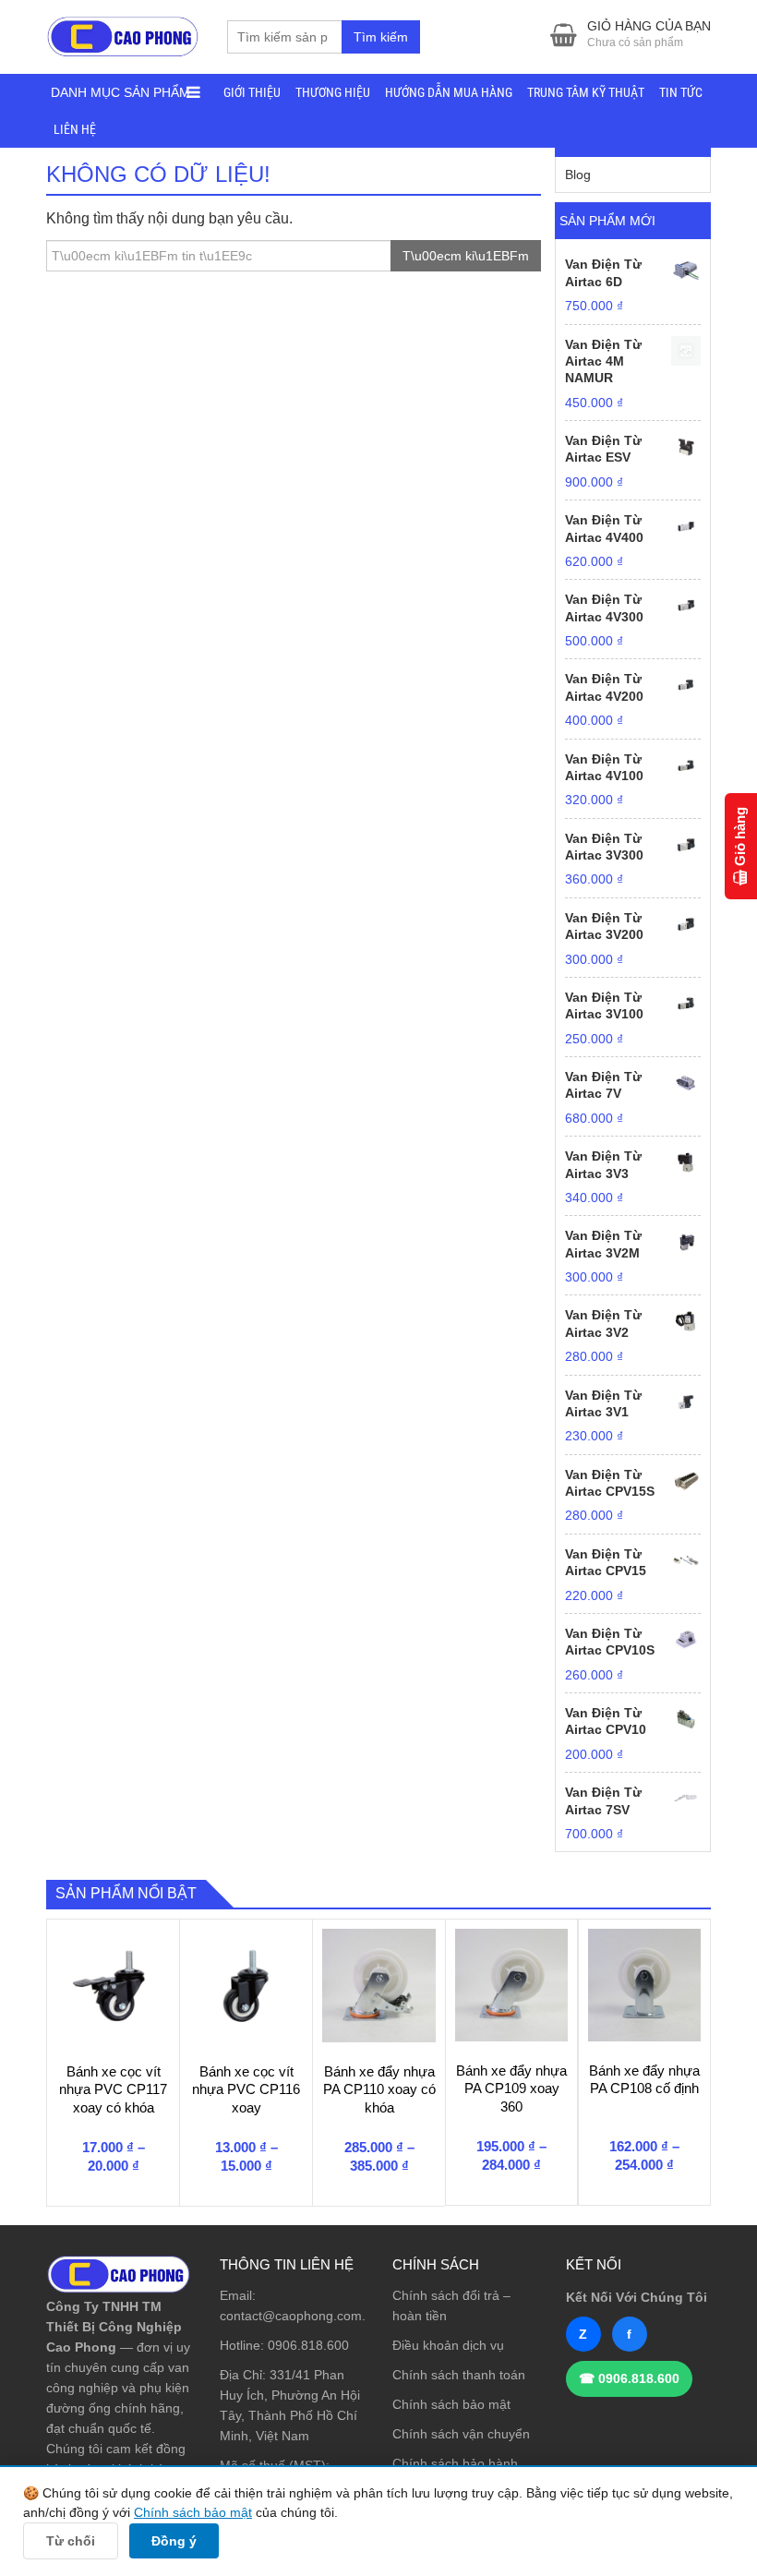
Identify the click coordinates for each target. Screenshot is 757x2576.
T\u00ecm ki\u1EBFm (466, 256)
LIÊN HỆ (75, 129)
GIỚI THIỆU (252, 92)
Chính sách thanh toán (459, 2375)
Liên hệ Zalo (669, 2391)
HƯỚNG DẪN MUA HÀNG (449, 92)
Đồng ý (174, 2541)
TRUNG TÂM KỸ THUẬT (586, 92)
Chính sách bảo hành (455, 2463)
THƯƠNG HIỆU (333, 92)
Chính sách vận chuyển (461, 2434)
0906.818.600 (308, 2345)
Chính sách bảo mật (451, 2404)
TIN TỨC (681, 92)
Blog (578, 175)
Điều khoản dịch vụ (448, 2345)
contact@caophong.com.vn (300, 2316)
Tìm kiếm (381, 37)
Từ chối (71, 2541)
